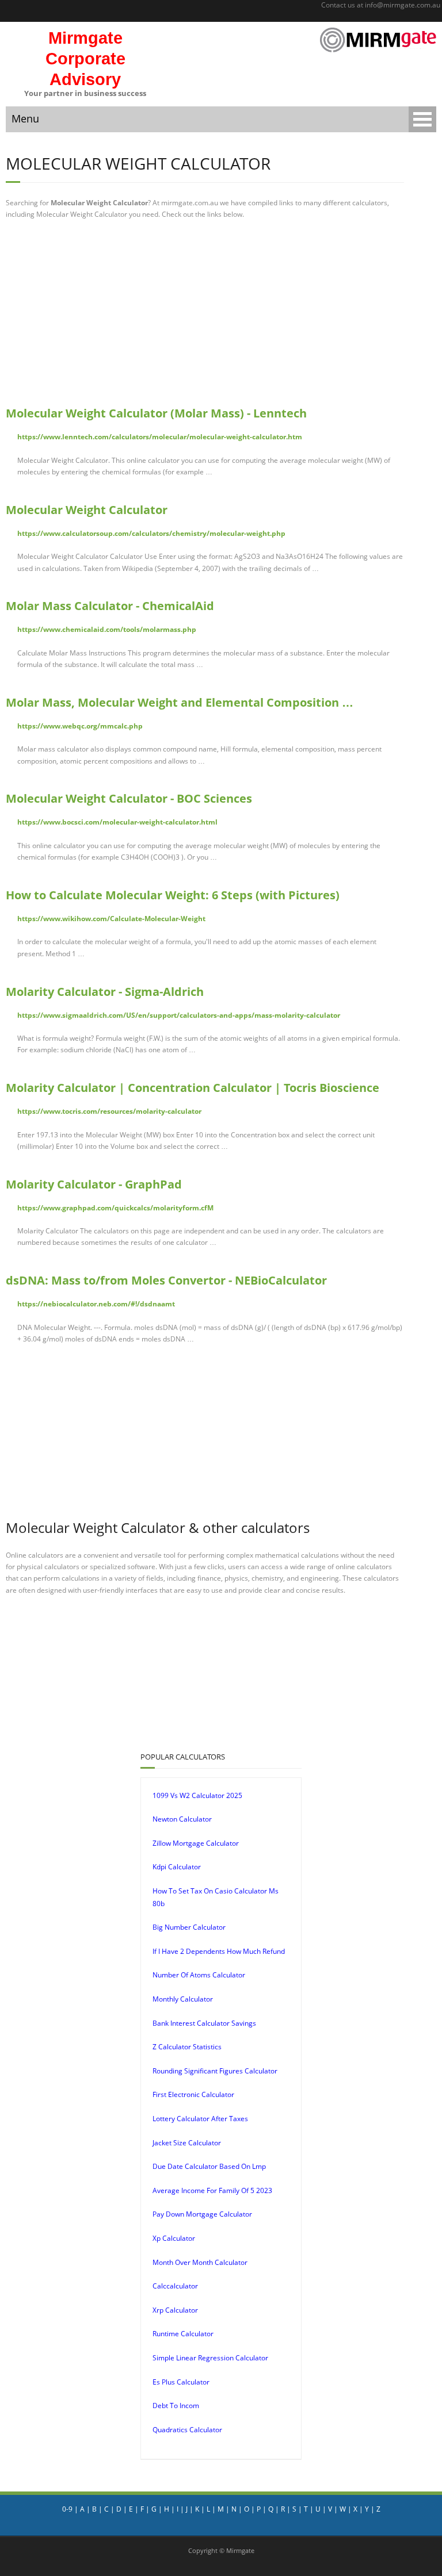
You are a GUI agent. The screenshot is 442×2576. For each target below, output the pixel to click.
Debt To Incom (176, 2406)
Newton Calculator (182, 1819)
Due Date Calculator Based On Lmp (209, 2166)
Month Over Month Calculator (200, 2262)
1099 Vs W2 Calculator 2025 (197, 1795)
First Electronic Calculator (193, 2094)
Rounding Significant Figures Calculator (215, 2071)
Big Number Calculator (189, 1927)
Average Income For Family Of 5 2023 (212, 2190)
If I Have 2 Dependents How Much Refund (219, 1951)
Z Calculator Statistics (187, 2047)
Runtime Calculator (183, 2334)
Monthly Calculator (183, 1999)
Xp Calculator (174, 2238)
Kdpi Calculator (177, 1867)
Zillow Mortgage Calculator (196, 1843)
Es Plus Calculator (181, 2382)
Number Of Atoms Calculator (199, 1975)
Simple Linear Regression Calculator (210, 2358)
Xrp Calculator (175, 2310)
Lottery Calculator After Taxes (200, 2119)
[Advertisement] (205, 313)
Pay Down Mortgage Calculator (202, 2214)
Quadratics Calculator (187, 2430)
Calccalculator (175, 2286)
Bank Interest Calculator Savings (204, 2023)
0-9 (67, 2509)
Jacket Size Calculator (187, 2143)
